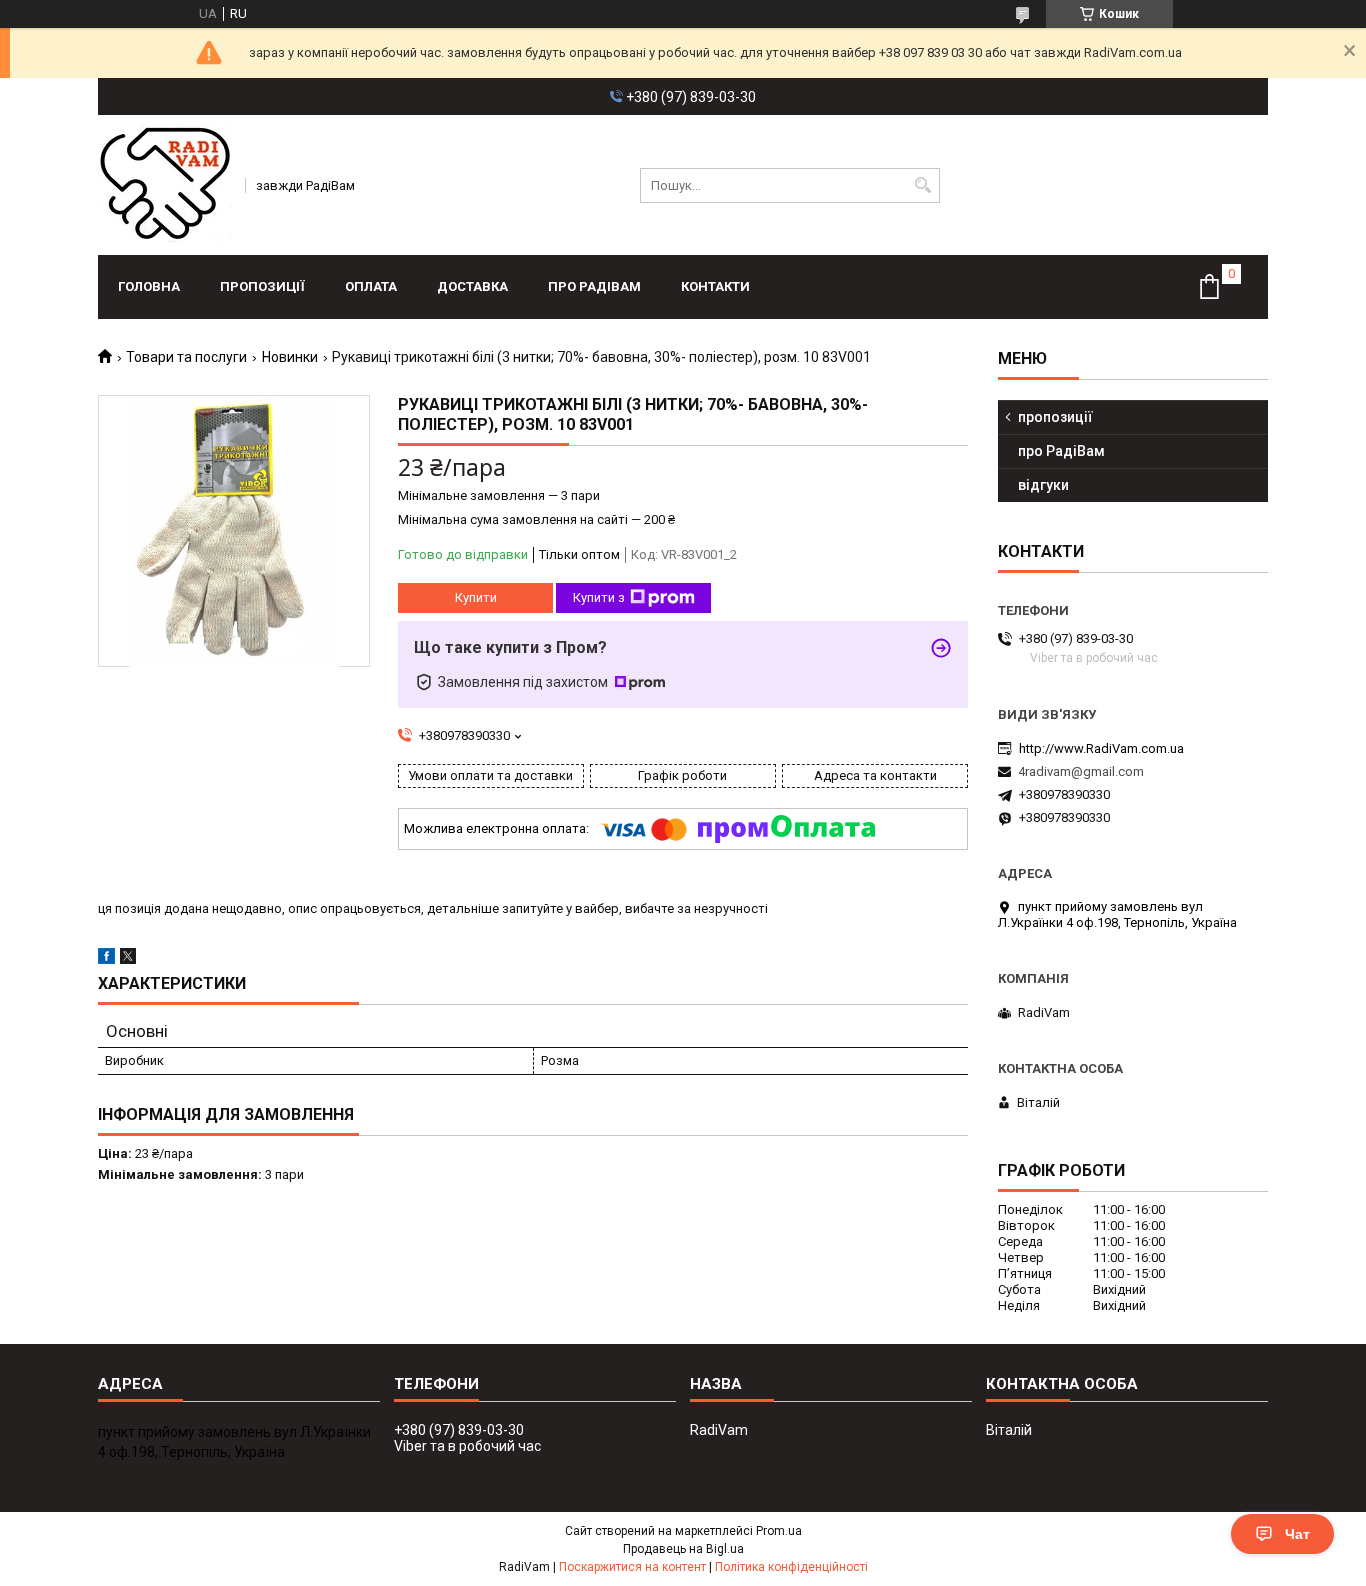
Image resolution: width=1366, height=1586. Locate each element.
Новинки (290, 357)
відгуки (1043, 485)
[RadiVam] (165, 185)
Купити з (599, 597)
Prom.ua (779, 1531)
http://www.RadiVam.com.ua (1101, 748)
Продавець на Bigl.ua (683, 1549)
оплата (371, 286)
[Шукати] (922, 185)
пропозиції (262, 286)
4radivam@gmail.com (1081, 771)
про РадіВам (594, 286)
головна (149, 286)
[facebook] (106, 959)
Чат (1297, 1534)
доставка (472, 286)
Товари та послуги (186, 357)
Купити (476, 597)
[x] (128, 959)
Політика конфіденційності (791, 1567)
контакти (715, 286)
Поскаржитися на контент (632, 1567)
